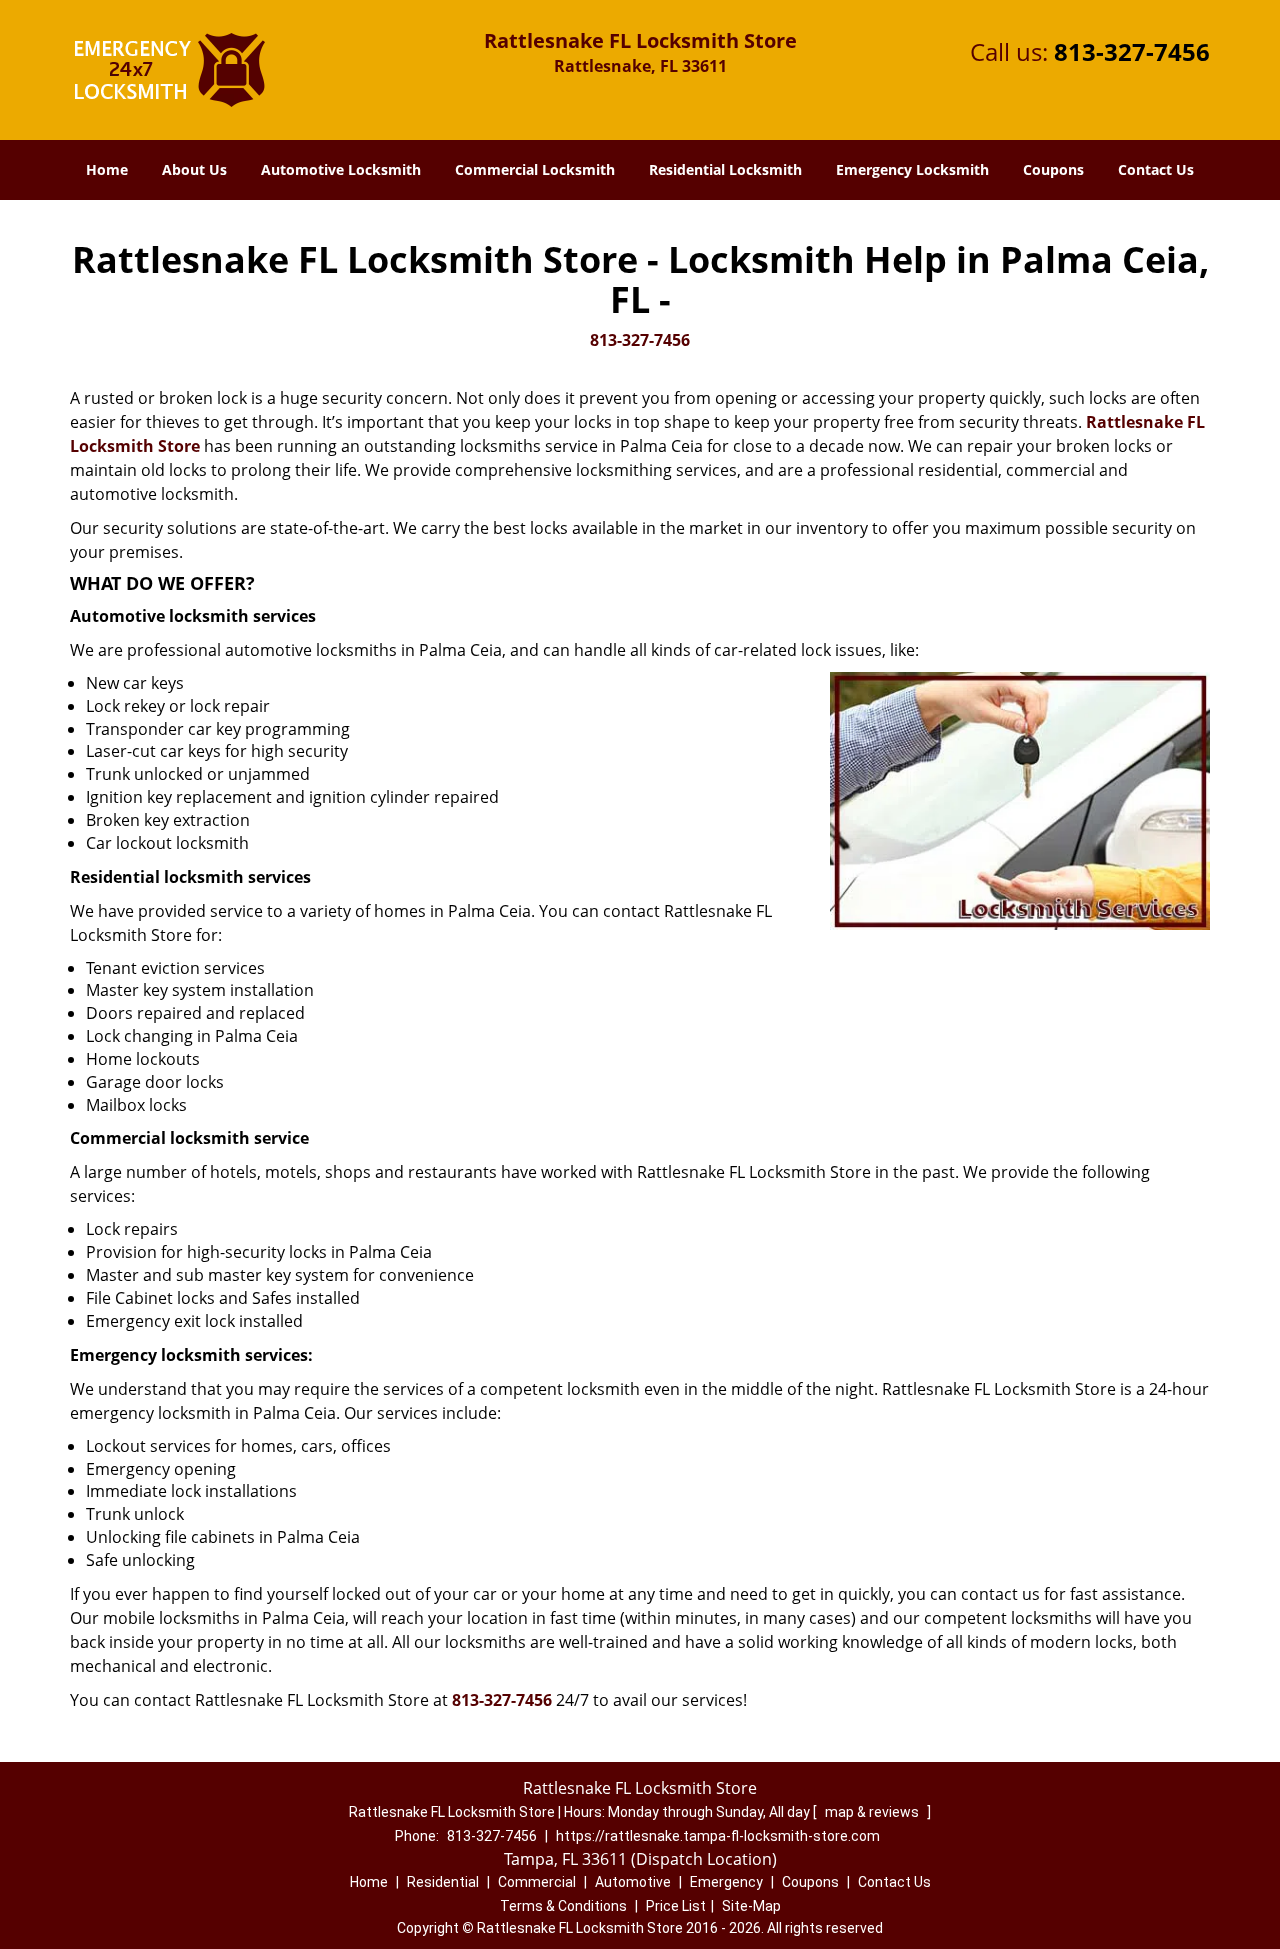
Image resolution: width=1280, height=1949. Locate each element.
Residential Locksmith (725, 169)
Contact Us (1156, 169)
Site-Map (751, 1906)
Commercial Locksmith (535, 169)
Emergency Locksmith (912, 169)
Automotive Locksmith (341, 169)
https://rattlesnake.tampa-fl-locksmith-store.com (718, 1836)
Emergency (726, 1882)
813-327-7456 (1132, 51)
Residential (443, 1882)
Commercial (537, 1882)
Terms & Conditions (563, 1906)
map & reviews (873, 1812)
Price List (676, 1906)
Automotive (633, 1882)
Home (107, 169)
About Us (194, 169)
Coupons (1053, 169)
